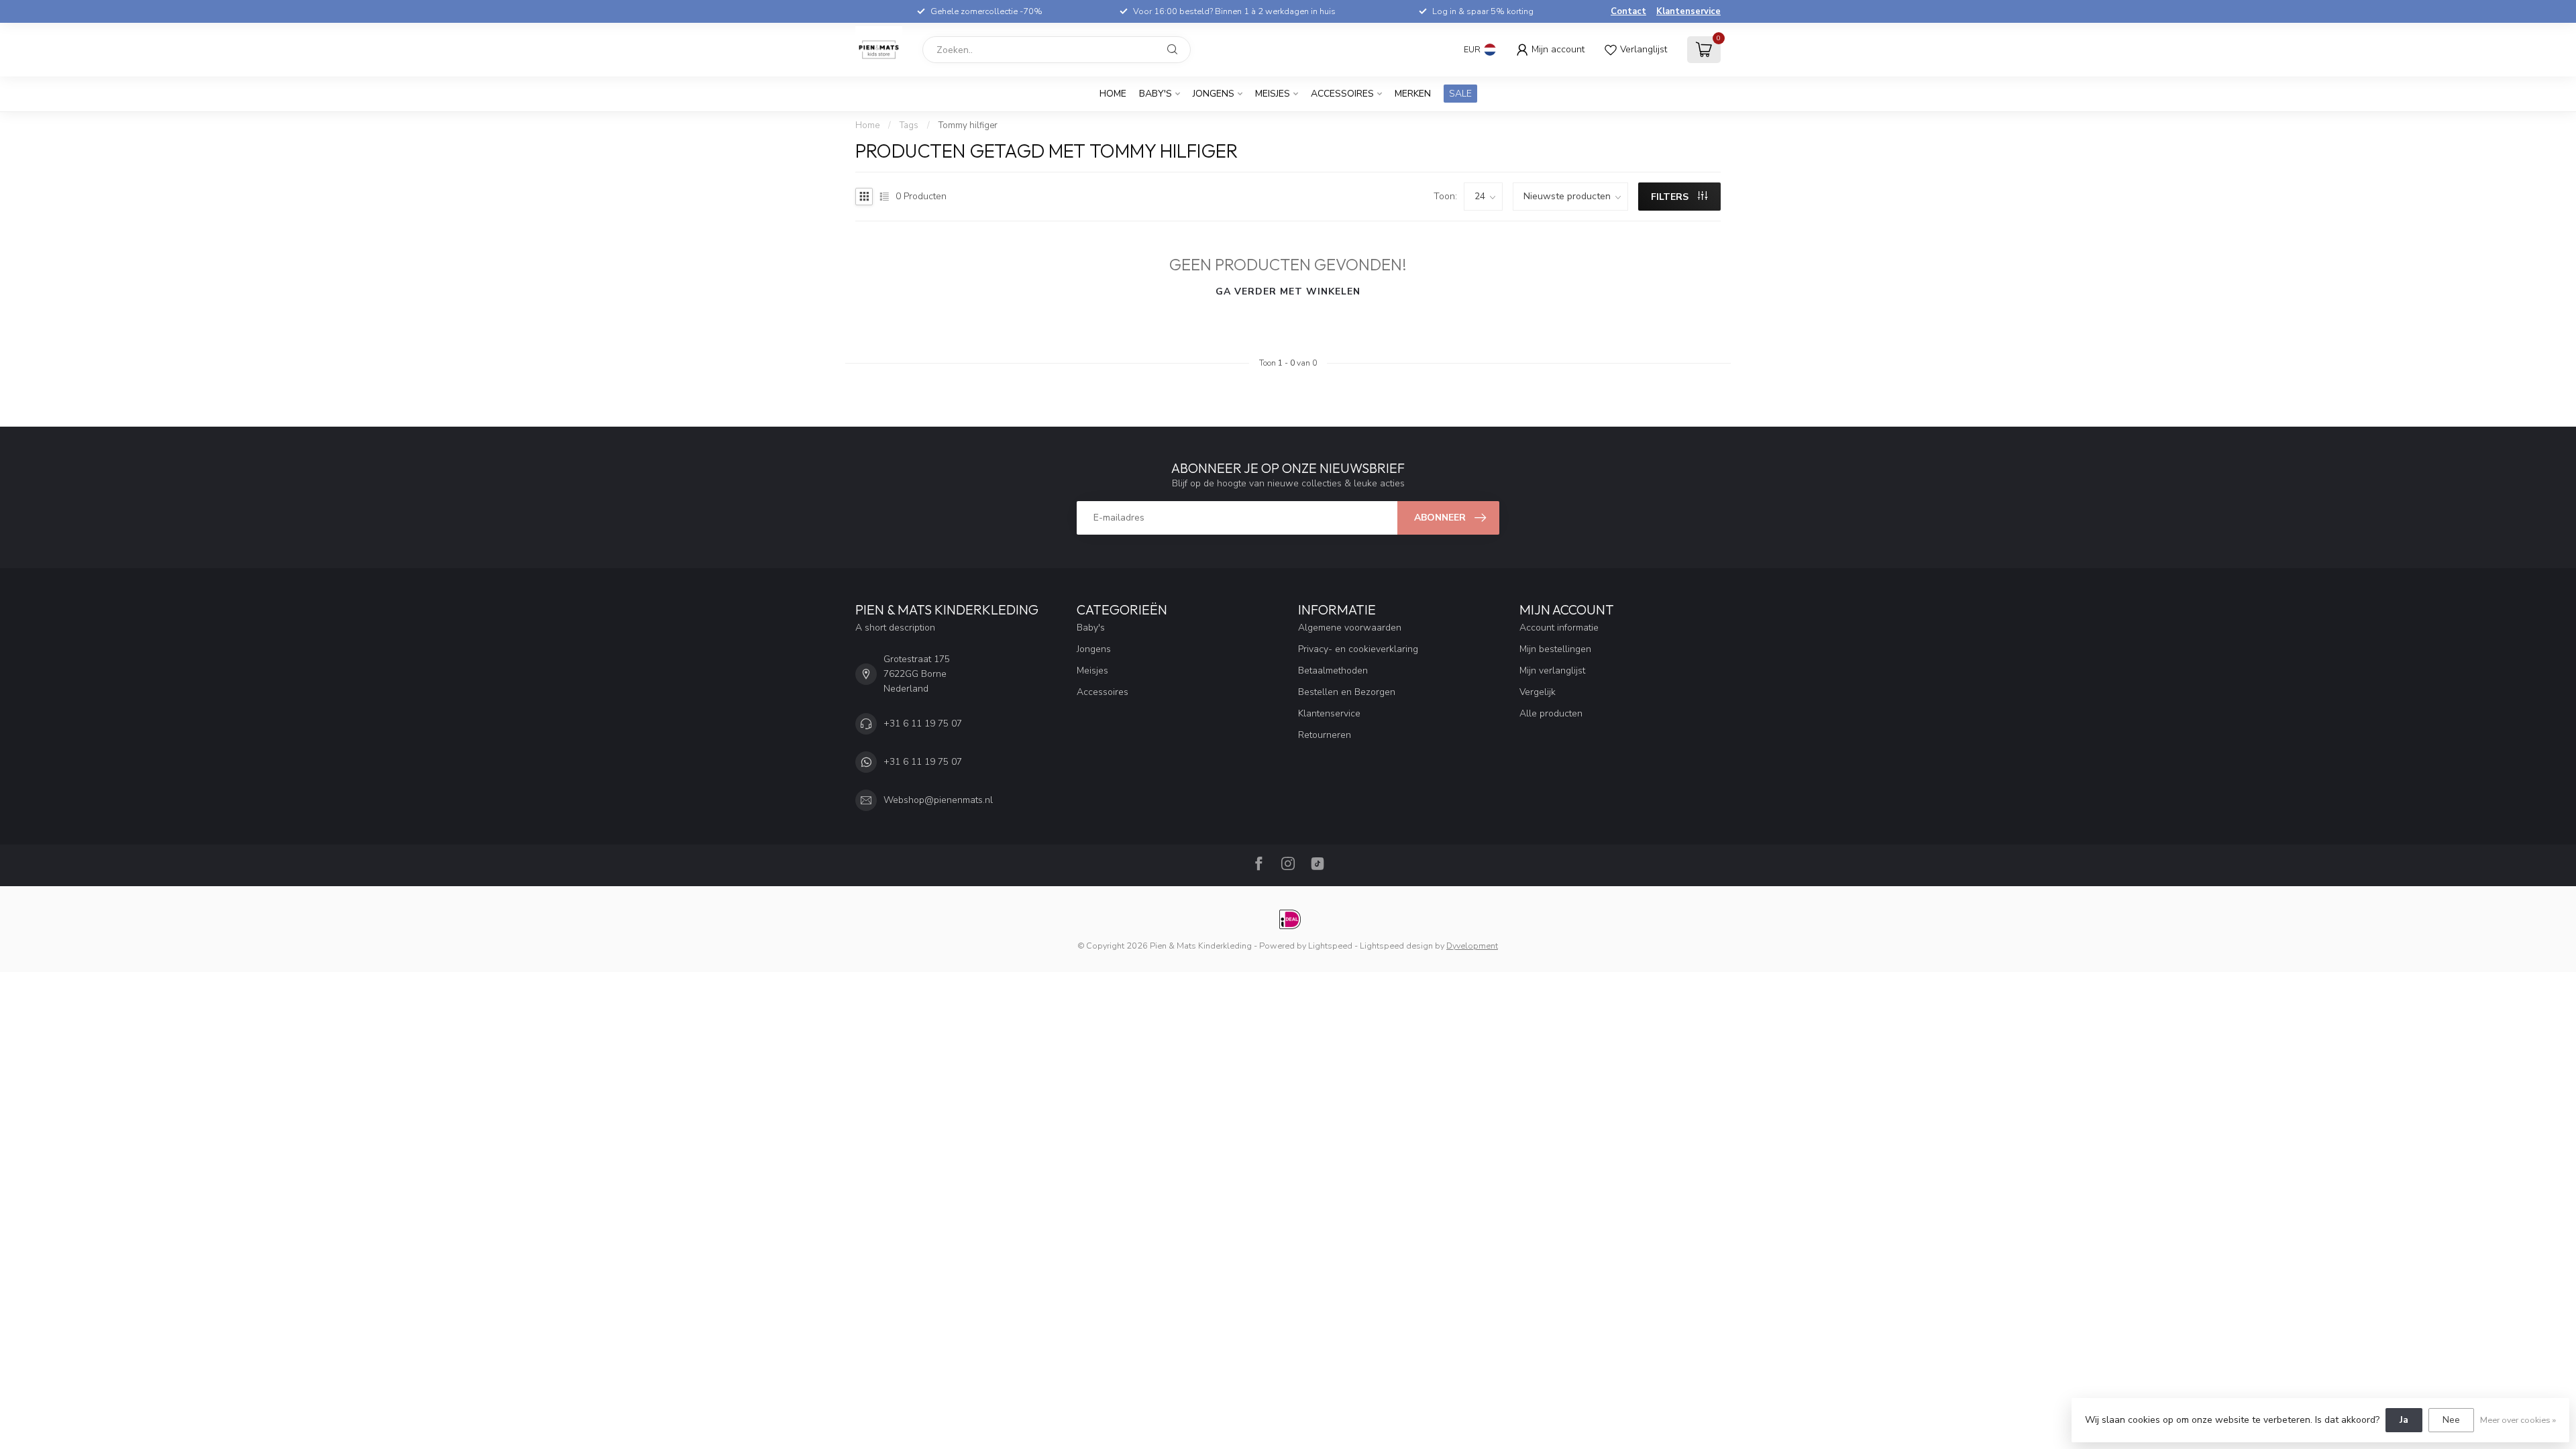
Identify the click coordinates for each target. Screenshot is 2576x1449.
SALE (1460, 94)
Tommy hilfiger (968, 125)
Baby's (1156, 94)
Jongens (1214, 94)
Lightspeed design (1396, 946)
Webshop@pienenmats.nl (938, 800)
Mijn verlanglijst (1552, 670)
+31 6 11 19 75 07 (923, 723)
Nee (2451, 1420)
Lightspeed (1330, 946)
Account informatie (1559, 628)
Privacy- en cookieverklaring (1358, 649)
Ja (2404, 1420)
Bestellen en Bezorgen (1347, 692)
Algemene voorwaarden (1350, 628)
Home (1113, 94)
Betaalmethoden (1333, 670)
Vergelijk (1538, 692)
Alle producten (1551, 713)
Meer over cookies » (2518, 1420)
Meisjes (1273, 94)
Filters (1671, 197)
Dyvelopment (1472, 946)
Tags (909, 125)
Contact (1628, 11)
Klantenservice (1688, 11)
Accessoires (1342, 94)
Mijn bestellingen (1555, 649)
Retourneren (1325, 735)
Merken (1413, 94)
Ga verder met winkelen (1288, 291)
